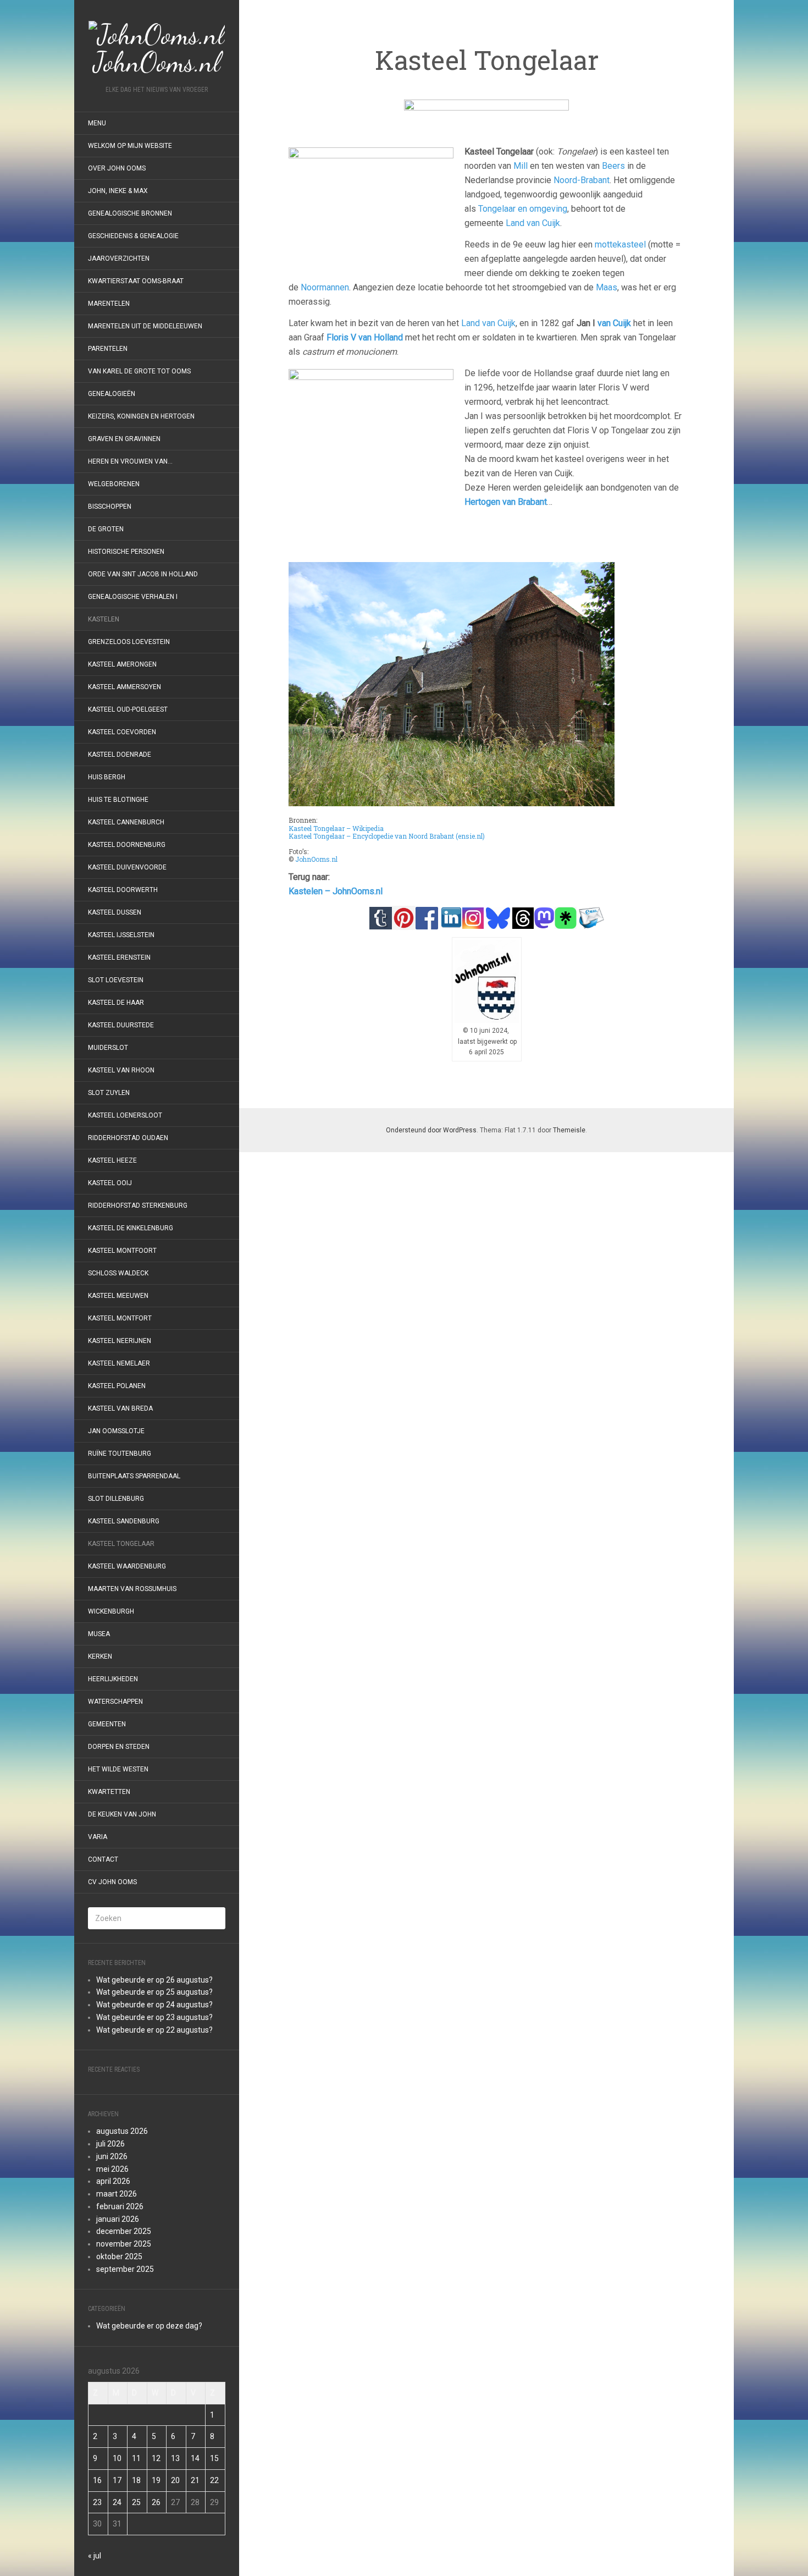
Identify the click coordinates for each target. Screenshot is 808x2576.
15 (214, 2458)
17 (117, 2480)
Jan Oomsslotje (116, 1431)
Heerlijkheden (113, 1679)
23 (97, 2502)
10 (117, 2458)
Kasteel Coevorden (122, 732)
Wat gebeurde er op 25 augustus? (154, 1992)
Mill (521, 166)
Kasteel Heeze (112, 1160)
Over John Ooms (117, 168)
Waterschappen (115, 1702)
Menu (97, 123)
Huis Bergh (107, 777)
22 (214, 2480)
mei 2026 (112, 2169)
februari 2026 (120, 2206)
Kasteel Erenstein (119, 957)
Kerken (100, 1656)
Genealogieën (112, 394)
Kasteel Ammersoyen (124, 687)
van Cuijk (614, 323)
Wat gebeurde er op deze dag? (149, 2326)
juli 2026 (110, 2144)
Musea (99, 1634)
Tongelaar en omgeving (523, 209)
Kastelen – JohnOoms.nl (336, 891)
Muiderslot (108, 1048)
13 (175, 2458)
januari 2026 (118, 2219)
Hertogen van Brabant (506, 502)
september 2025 (125, 2269)
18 (136, 2480)
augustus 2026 (122, 2131)
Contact (103, 1859)
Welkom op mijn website (130, 146)
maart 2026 (117, 2194)
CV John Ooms (112, 1882)
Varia (98, 1837)
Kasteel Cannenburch (126, 822)
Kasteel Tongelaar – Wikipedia (336, 828)
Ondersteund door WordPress (431, 1130)
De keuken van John (122, 1814)
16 (97, 2480)
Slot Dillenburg (116, 1499)
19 (156, 2480)
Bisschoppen (110, 507)
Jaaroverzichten (119, 258)
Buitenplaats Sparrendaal (134, 1476)
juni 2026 (112, 2156)
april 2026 (113, 2181)
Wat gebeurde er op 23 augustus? (154, 2017)
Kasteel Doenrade (120, 755)
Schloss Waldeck (118, 1273)
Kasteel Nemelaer (119, 1363)
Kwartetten (109, 1792)
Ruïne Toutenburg (120, 1454)
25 (136, 2502)
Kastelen (104, 619)
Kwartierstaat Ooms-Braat (136, 281)
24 (117, 2502)
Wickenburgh (111, 1611)
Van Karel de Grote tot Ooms (139, 371)
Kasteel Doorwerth (123, 890)
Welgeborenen (114, 484)
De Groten (106, 529)
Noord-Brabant (582, 180)
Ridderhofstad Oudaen (128, 1138)
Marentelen (109, 304)
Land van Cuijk (533, 223)
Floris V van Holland (365, 337)
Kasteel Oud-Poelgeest (128, 709)
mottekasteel (620, 244)
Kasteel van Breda (120, 1408)
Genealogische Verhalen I (133, 597)
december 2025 (124, 2231)
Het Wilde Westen (118, 1769)
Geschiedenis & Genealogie (133, 236)
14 (195, 2458)
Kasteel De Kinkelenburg (131, 1228)
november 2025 (124, 2244)
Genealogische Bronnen (130, 213)
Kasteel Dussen (115, 912)
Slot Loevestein (116, 980)
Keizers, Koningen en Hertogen (141, 416)
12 (156, 2458)
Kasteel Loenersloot (125, 1115)
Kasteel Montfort (120, 1318)
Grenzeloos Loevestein (129, 642)
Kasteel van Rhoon (121, 1070)
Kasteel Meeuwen (118, 1296)
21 (195, 2480)
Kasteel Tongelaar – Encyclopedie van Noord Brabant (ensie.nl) (387, 836)
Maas (607, 287)
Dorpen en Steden (119, 1747)
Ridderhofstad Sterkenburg (138, 1206)
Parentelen (108, 349)
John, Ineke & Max (118, 191)
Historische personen (126, 552)
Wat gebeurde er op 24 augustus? (154, 2005)
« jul (95, 2556)
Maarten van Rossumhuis (132, 1589)
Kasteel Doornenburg (127, 845)
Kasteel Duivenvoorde (127, 867)
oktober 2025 (119, 2256)
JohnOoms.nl (316, 859)
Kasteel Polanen (117, 1386)
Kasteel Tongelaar (121, 1544)
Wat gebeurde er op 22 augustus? (154, 2030)
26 (156, 2502)
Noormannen (325, 287)
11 (136, 2458)
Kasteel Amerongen (122, 664)
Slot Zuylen (109, 1093)
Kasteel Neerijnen (120, 1341)
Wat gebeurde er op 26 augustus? (154, 1980)
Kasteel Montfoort (122, 1251)
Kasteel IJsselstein (121, 935)
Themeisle (569, 1130)
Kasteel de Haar (116, 1003)
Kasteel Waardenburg (127, 1566)
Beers (613, 166)
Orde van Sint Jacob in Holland (143, 574)
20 (175, 2480)
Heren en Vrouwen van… (130, 461)
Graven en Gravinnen (124, 439)
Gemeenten (107, 1724)
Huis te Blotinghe (118, 800)
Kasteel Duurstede (121, 1025)
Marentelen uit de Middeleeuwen (145, 326)
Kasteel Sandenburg (124, 1521)
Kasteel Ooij (110, 1183)
